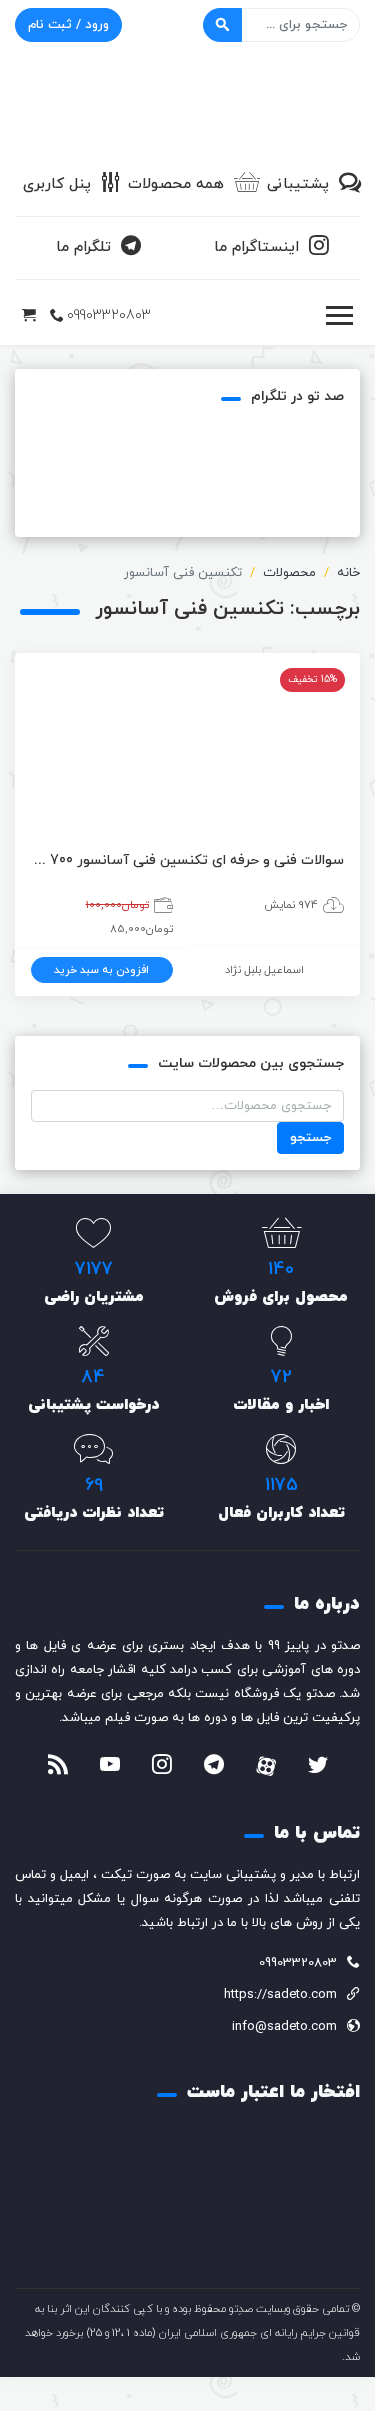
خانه (348, 573)
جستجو (310, 1138)
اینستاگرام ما (256, 247)
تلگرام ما (83, 247)
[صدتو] (188, 104)
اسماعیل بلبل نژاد (264, 970)
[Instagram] (162, 1767)
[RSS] (58, 1767)
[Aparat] (266, 1766)
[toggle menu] (339, 316)
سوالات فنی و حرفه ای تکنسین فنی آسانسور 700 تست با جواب (187, 860)
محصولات (289, 573)
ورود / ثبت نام (68, 25)
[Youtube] (110, 1767)
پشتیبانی (298, 184)
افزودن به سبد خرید (101, 970)
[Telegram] (214, 1767)
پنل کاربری (57, 184)
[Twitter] (318, 1767)
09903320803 (109, 315)
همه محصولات (176, 184)
